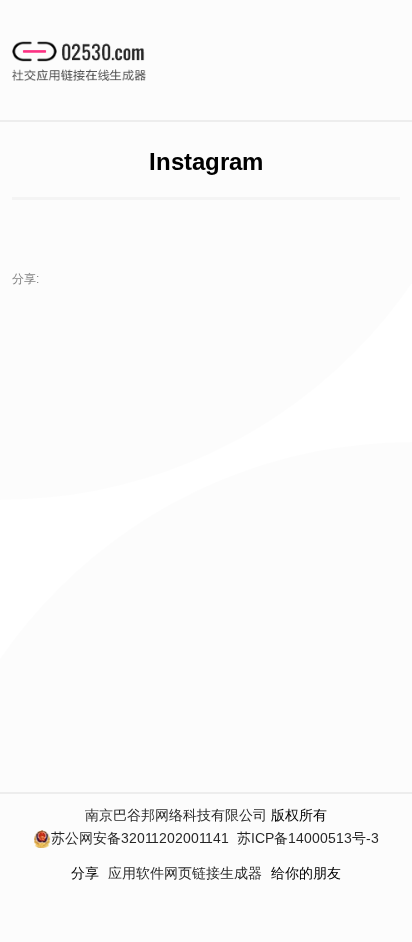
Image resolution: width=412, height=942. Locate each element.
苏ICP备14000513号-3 (308, 838)
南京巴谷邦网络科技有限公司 (176, 815)
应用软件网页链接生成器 (185, 873)
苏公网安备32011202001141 (140, 838)
